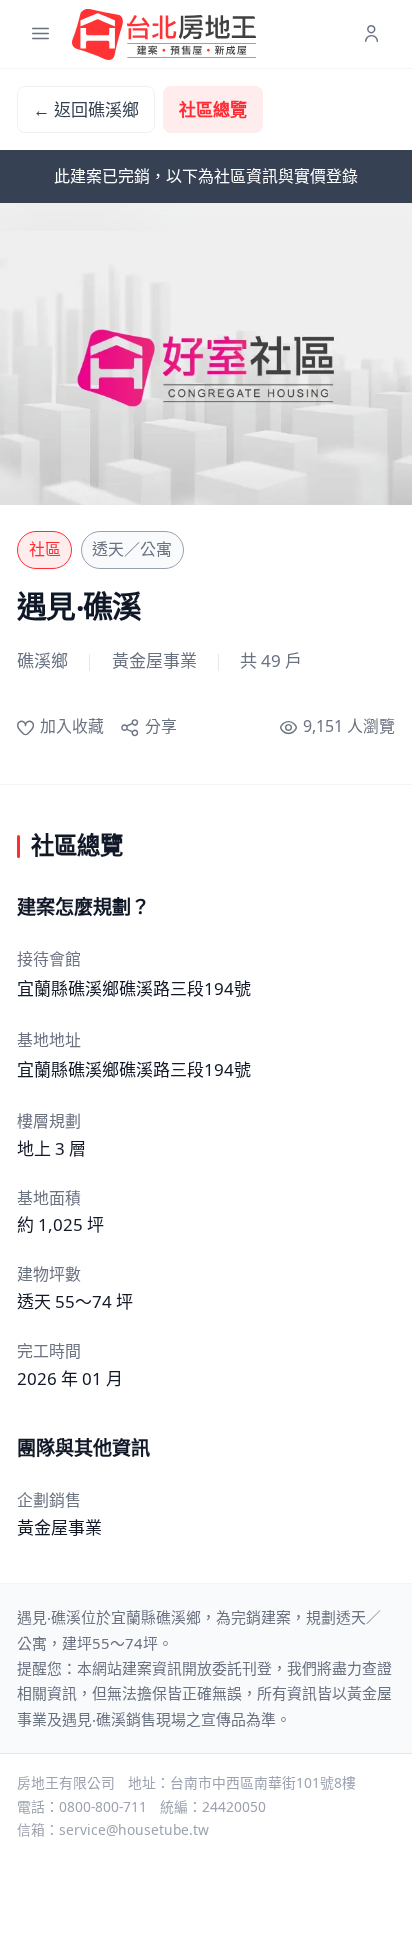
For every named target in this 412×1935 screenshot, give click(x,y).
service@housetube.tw (134, 1829)
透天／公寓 (132, 549)
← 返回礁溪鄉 (86, 109)
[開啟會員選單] (371, 34)
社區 (45, 549)
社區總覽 (213, 109)
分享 (160, 726)
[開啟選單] (40, 34)
